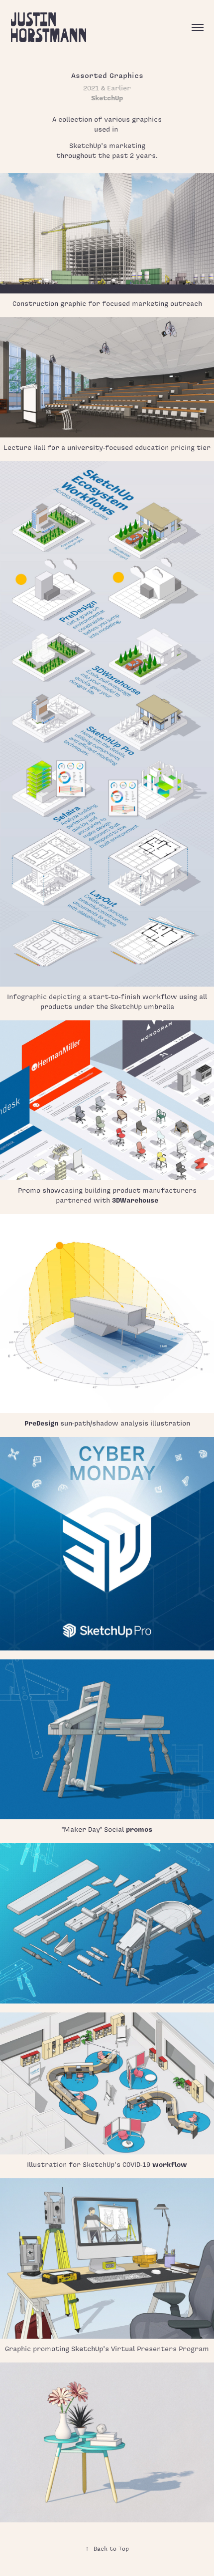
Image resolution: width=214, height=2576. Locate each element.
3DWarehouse (135, 1200)
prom (135, 1829)
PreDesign (41, 1423)
